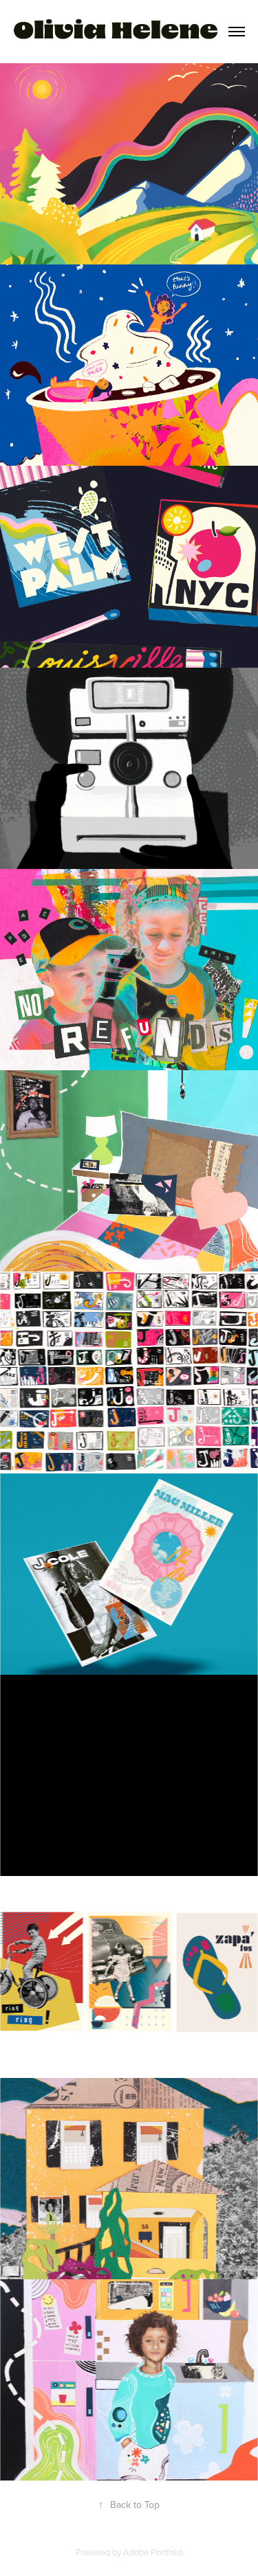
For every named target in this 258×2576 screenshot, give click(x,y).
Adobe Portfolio (153, 2552)
